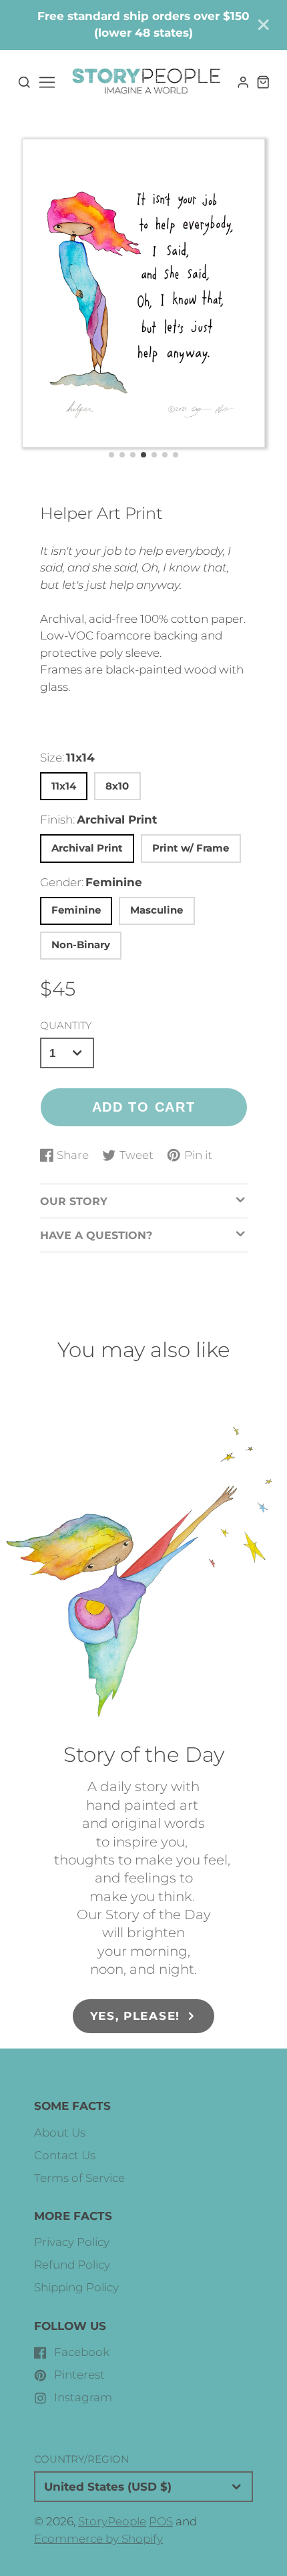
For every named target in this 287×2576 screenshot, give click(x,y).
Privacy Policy (72, 2242)
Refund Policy (72, 2265)
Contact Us (65, 2155)
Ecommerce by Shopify (98, 2539)
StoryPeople (112, 2521)
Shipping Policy (76, 2287)
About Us (60, 2133)
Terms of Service (79, 2178)
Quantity (66, 1025)
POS (161, 2521)
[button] (111, 455)
